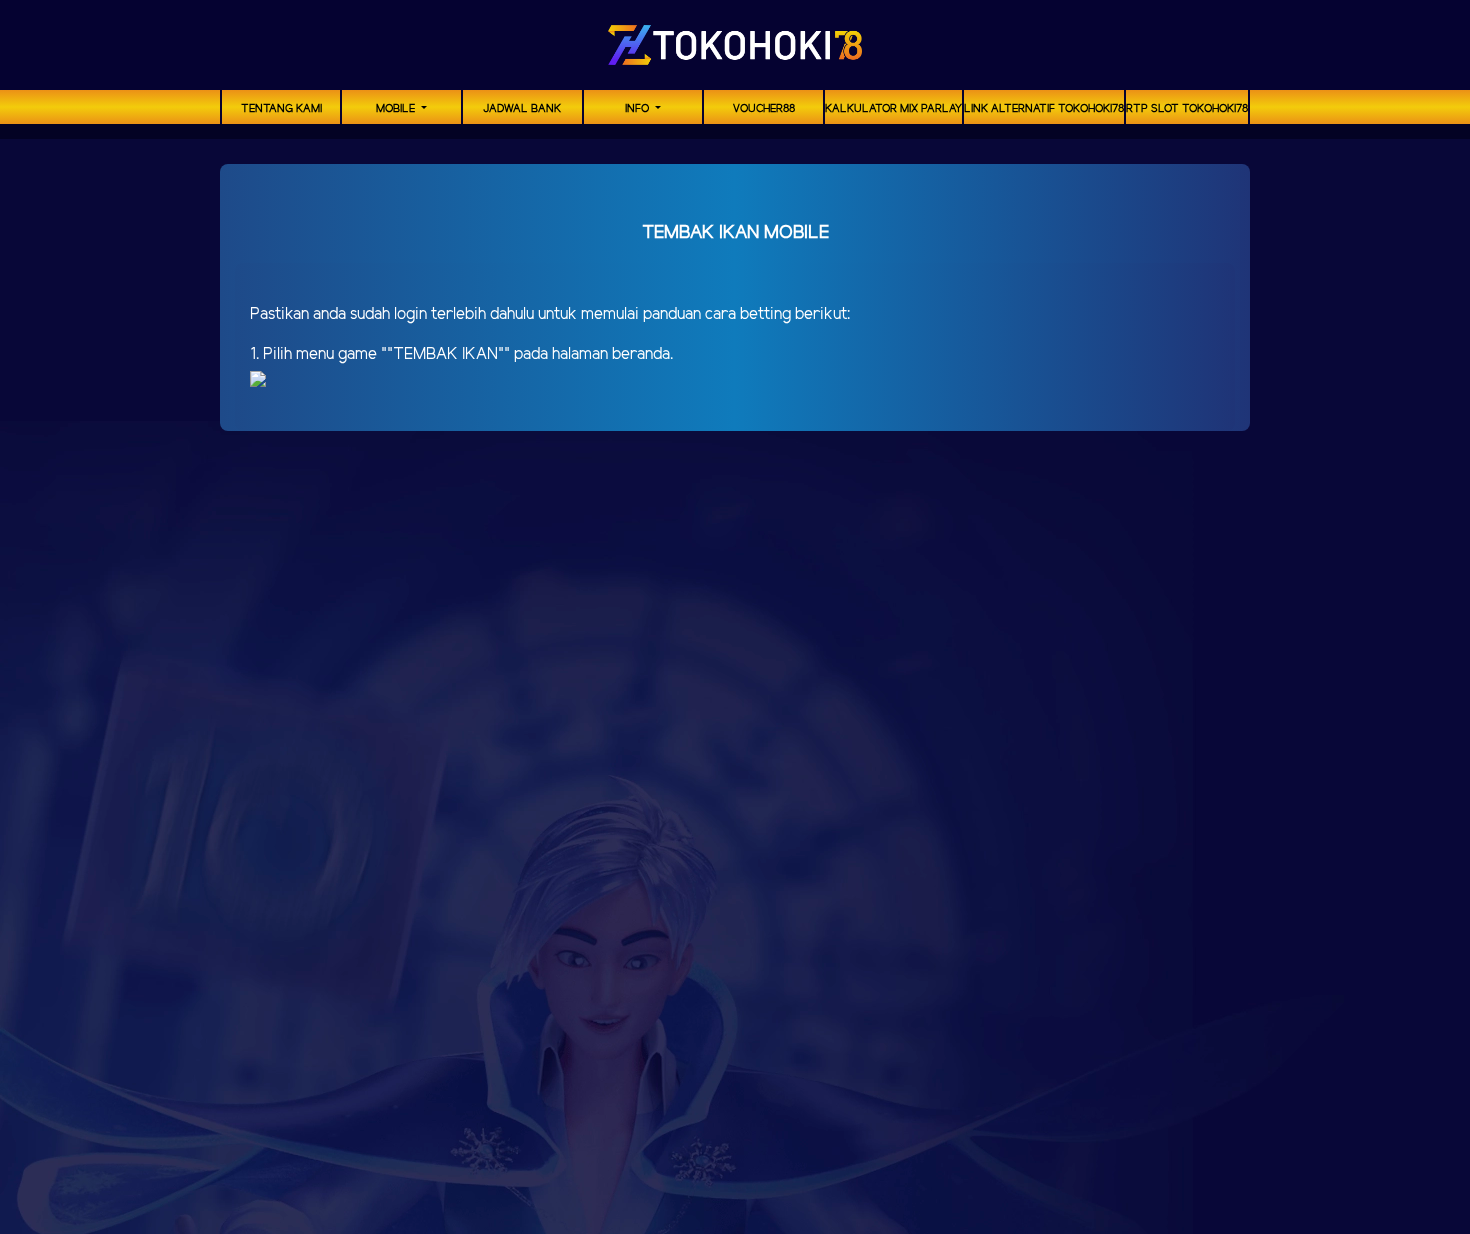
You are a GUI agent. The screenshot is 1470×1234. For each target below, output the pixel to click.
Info (638, 109)
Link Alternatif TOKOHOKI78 (1044, 109)
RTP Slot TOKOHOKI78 (1187, 109)
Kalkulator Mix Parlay (893, 109)
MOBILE (397, 109)
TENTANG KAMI (281, 109)
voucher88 (764, 109)
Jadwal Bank (522, 109)
